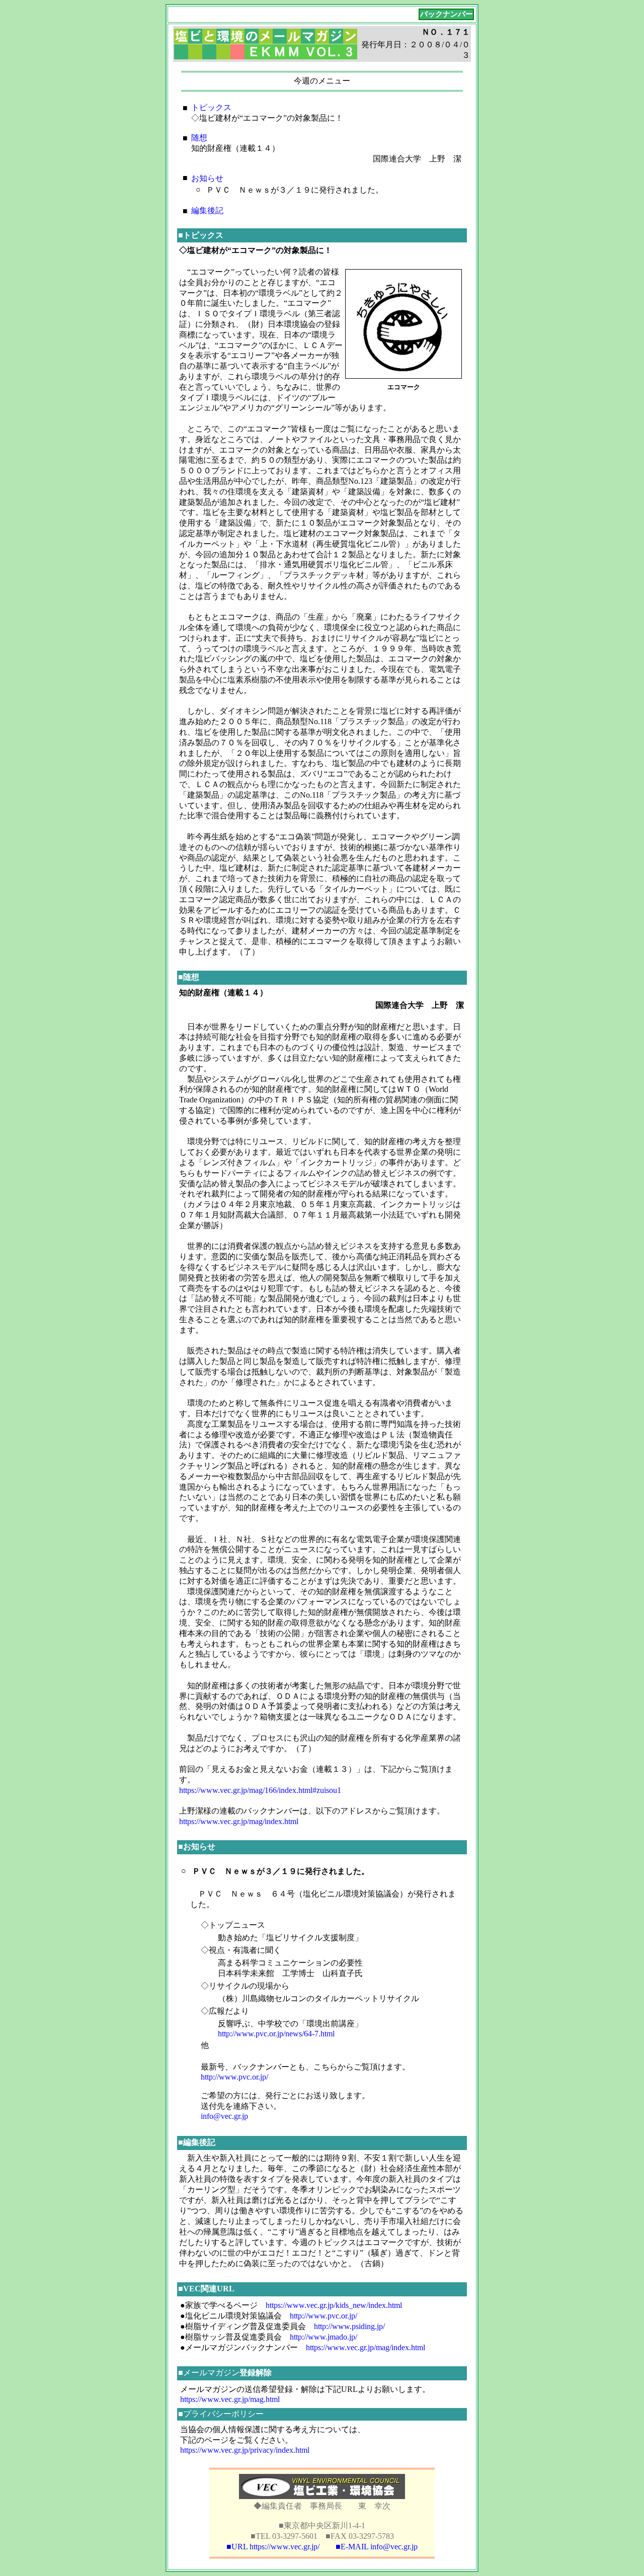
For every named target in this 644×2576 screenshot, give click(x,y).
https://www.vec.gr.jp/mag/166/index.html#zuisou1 (260, 1790)
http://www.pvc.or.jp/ (234, 2077)
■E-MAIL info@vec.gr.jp (377, 2547)
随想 (199, 138)
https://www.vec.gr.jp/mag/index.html (239, 1821)
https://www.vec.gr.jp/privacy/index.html (245, 2450)
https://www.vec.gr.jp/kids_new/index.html (334, 2305)
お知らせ (207, 178)
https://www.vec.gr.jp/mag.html (230, 2399)
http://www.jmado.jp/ (324, 2337)
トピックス (211, 107)
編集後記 (207, 210)
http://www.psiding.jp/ (349, 2326)
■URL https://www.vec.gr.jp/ (273, 2547)
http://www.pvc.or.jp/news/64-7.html (276, 2034)
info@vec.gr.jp (224, 2116)
